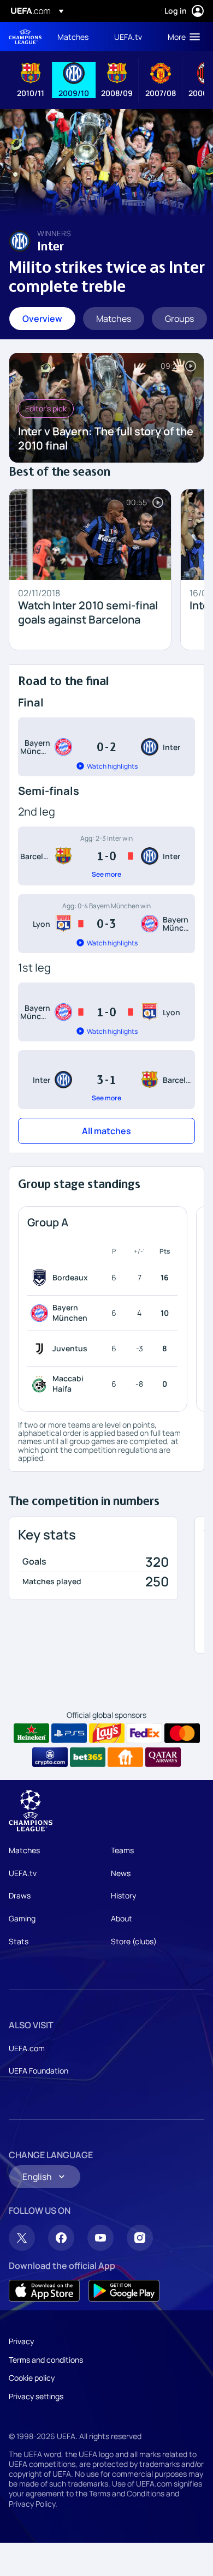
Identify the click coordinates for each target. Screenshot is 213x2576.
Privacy (21, 2341)
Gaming (22, 1918)
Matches (24, 1850)
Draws (20, 1895)
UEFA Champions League (25, 37)
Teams (122, 1850)
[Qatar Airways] (163, 1757)
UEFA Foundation (39, 2071)
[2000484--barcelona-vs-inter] (106, 856)
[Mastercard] (182, 1733)
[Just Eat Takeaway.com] (125, 1757)
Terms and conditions (46, 2360)
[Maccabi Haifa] (42, 1384)
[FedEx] (144, 1733)
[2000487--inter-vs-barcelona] (106, 1080)
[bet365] (88, 1757)
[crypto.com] (50, 1757)
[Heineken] (31, 1733)
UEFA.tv (23, 1873)
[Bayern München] (42, 1313)
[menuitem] (76, 37)
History (123, 1895)
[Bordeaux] (42, 1278)
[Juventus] (42, 1349)
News (121, 1873)
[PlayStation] (69, 1733)
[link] (73, 37)
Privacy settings (36, 2396)
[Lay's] (107, 1733)
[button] (181, 37)
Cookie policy (32, 2378)
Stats (19, 1941)
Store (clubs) (134, 1941)
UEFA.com (27, 2048)
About (122, 1918)
